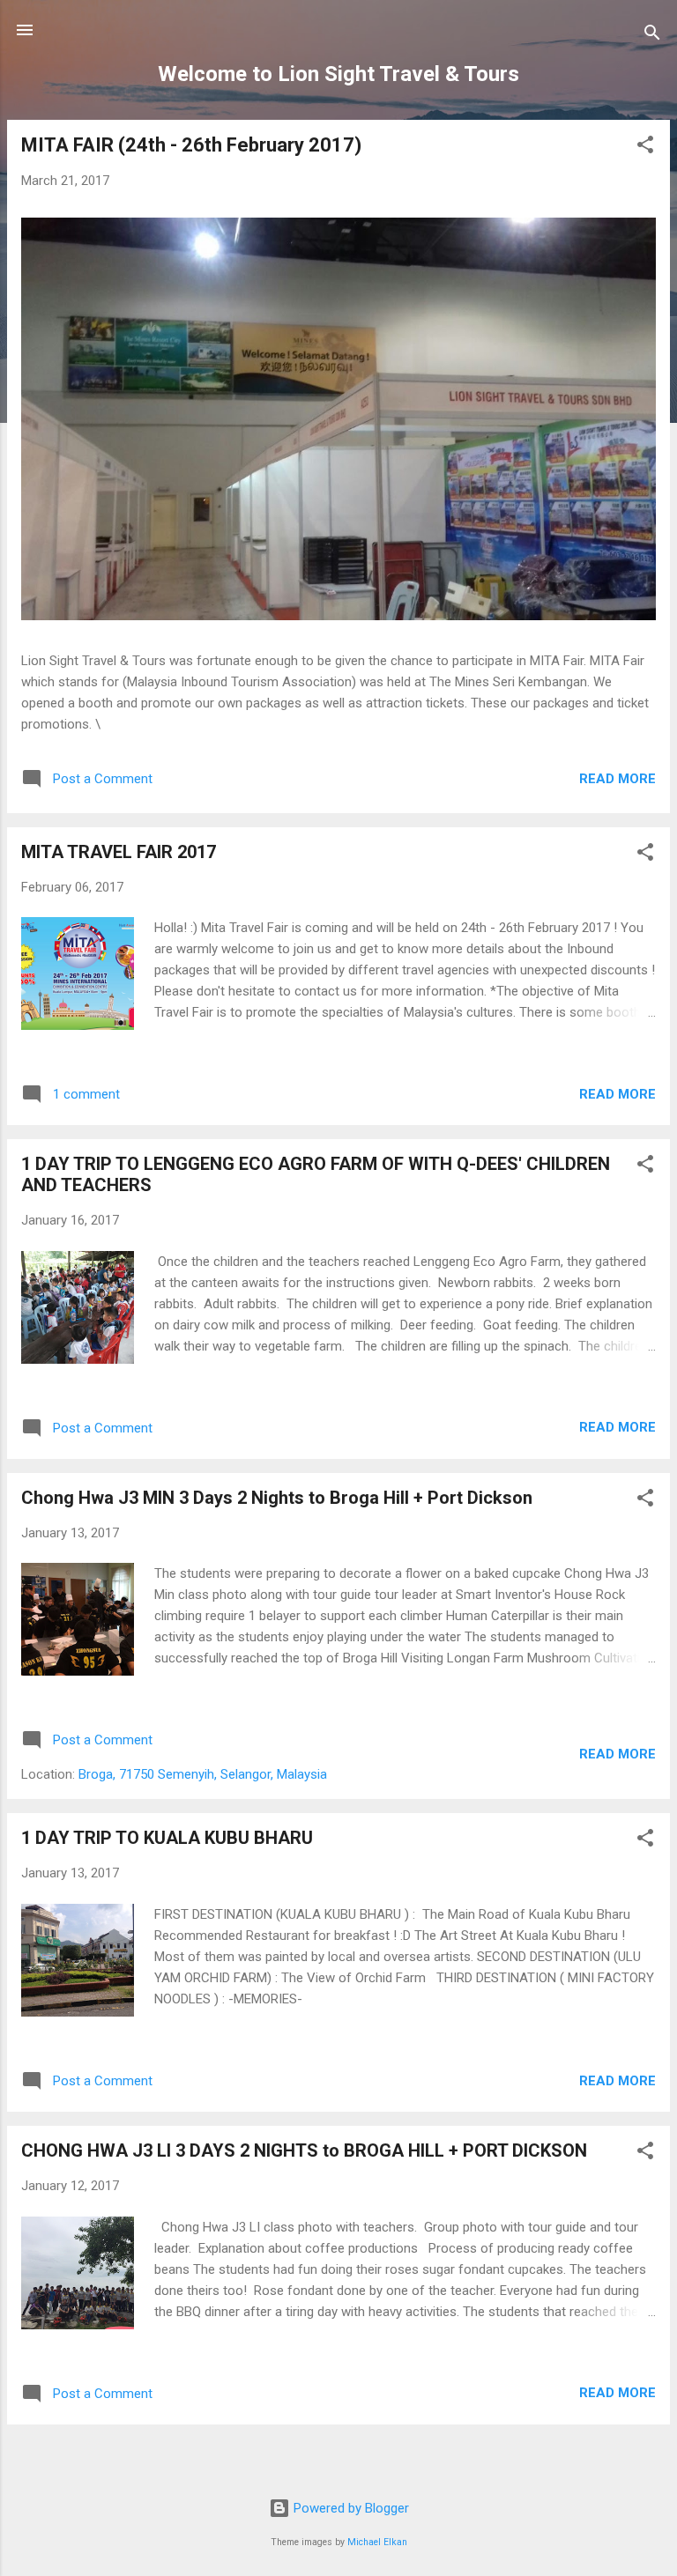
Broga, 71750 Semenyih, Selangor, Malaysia (203, 1774)
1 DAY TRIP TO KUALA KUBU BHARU (167, 1838)
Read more (617, 779)
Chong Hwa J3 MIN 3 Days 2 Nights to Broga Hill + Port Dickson (277, 1498)
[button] (645, 148)
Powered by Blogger (350, 2508)
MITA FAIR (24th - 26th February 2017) (191, 145)
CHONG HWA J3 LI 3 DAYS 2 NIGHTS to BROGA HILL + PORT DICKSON (304, 2150)
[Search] (652, 36)
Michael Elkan (377, 2542)
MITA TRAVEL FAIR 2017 (119, 852)
